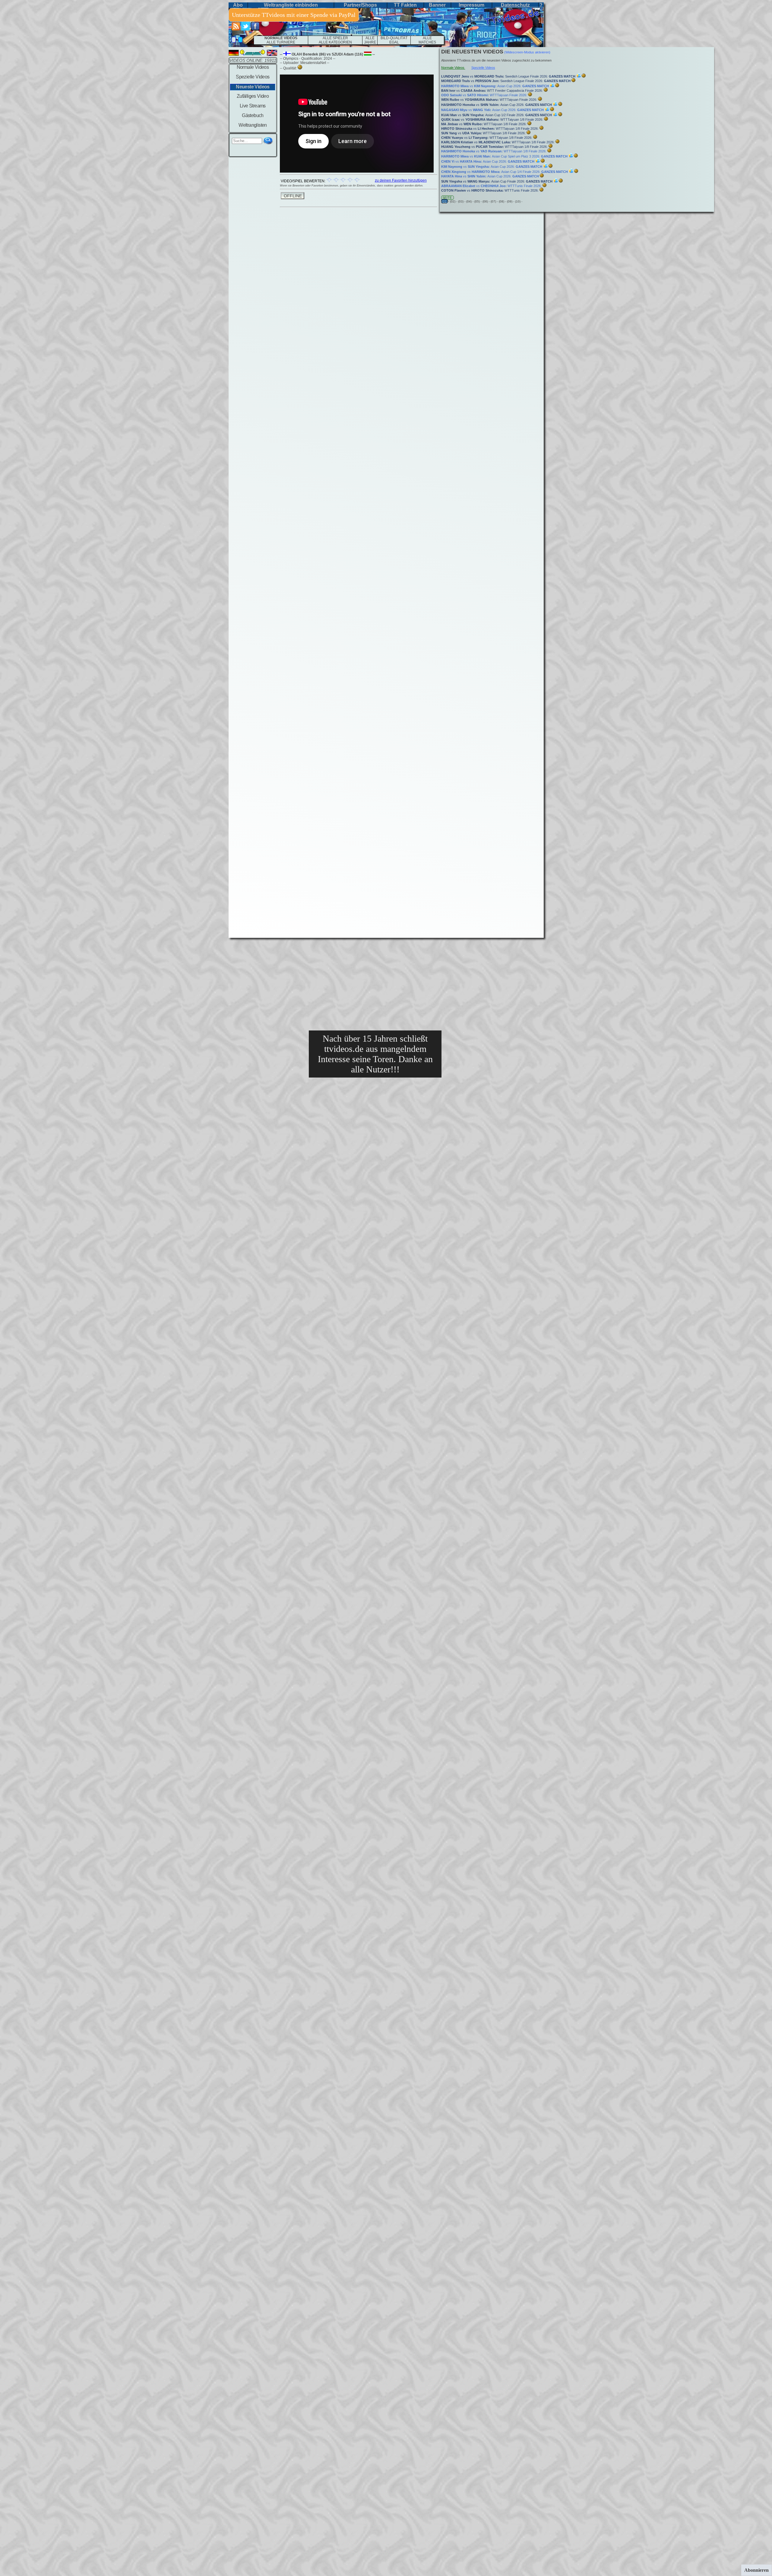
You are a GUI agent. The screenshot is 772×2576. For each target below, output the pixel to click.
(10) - (519, 201)
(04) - (470, 201)
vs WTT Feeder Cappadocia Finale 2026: (492, 91)
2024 (328, 59)
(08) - (503, 201)
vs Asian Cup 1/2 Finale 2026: (497, 115)
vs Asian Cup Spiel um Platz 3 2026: (504, 156)
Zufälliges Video (253, 96)
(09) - (511, 201)
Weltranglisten (253, 125)
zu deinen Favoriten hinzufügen (401, 180)
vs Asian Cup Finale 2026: (497, 181)
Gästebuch (253, 115)
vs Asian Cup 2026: (495, 86)
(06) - (487, 201)
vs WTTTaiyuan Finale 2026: (485, 95)
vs (329, 54)
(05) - (478, 201)
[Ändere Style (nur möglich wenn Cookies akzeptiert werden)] (234, 40)
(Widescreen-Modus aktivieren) (527, 52)
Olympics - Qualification (302, 59)
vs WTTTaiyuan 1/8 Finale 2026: (493, 119)
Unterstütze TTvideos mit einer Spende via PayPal (294, 15)
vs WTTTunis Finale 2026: (492, 186)
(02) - (454, 201)
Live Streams (253, 106)
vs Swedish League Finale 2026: (508, 76)
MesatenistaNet (313, 63)
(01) (445, 201)
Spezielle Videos (253, 77)
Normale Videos (253, 67)
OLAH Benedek (305, 54)
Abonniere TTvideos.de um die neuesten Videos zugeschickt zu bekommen (496, 60)
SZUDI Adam (343, 54)
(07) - (495, 201)
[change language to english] (272, 54)
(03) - (462, 201)
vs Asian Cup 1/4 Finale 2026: (505, 172)
